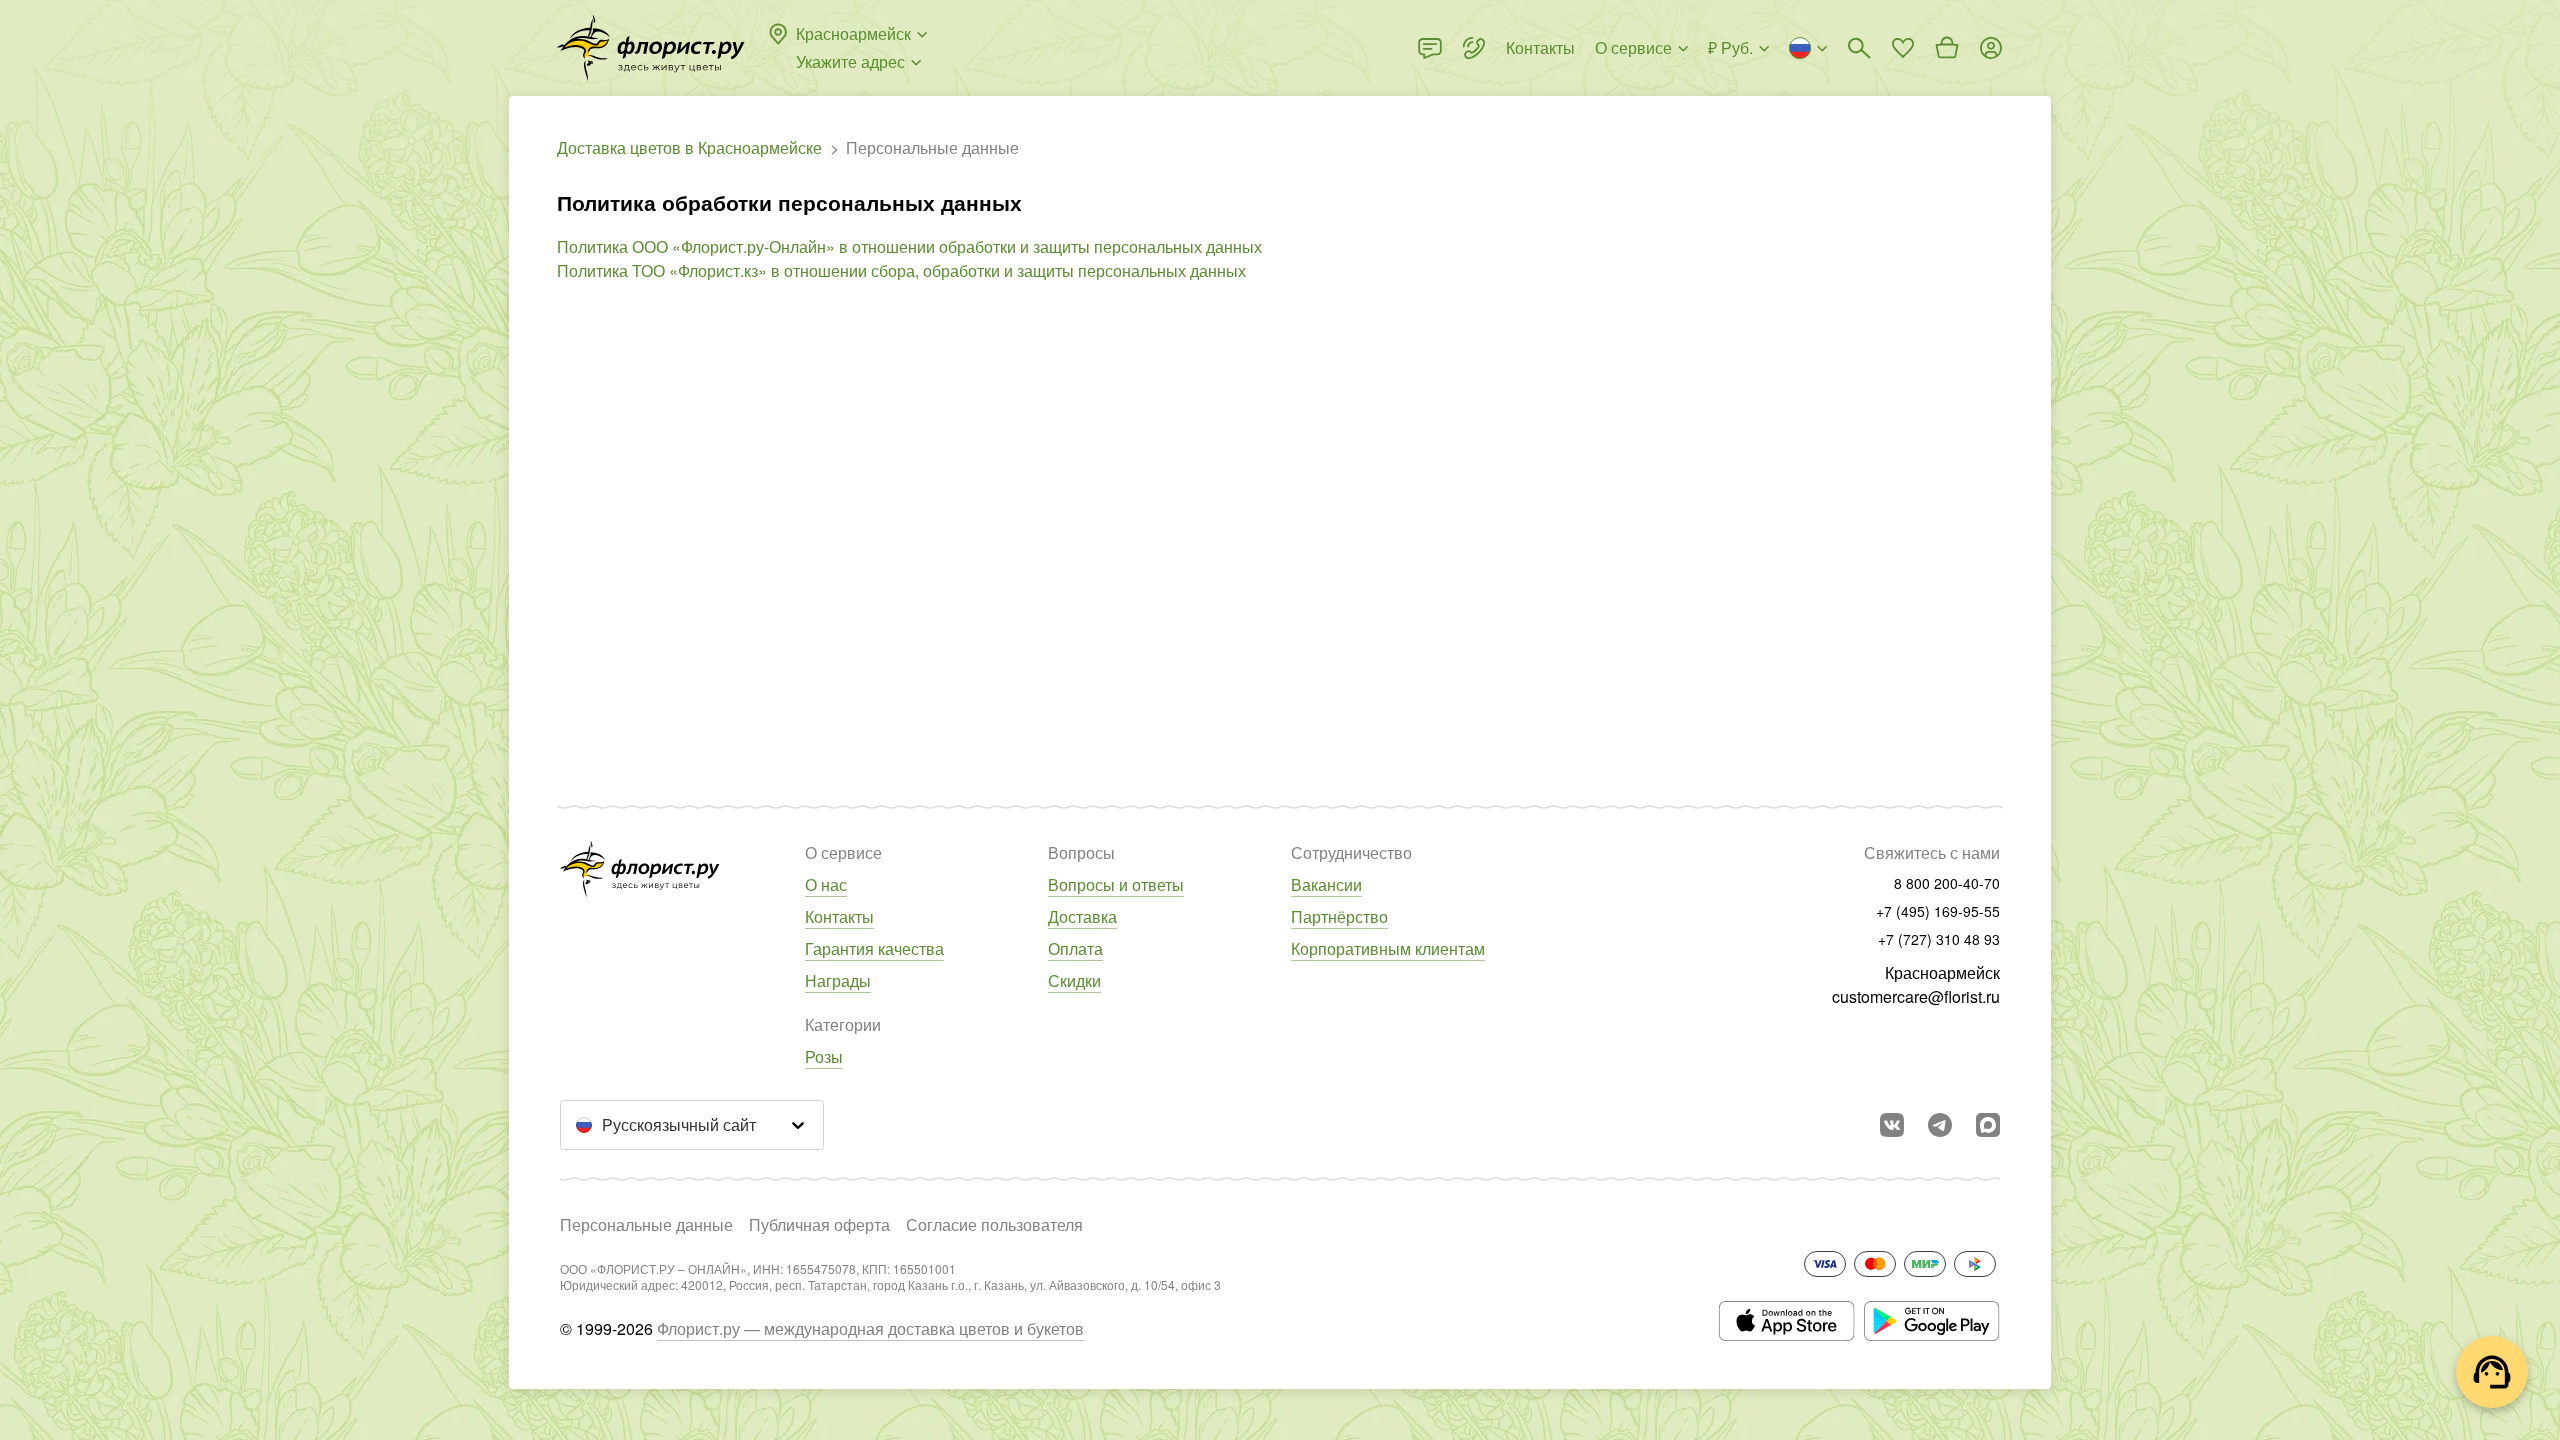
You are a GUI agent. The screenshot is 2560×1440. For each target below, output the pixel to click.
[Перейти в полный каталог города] (651, 48)
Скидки (1074, 980)
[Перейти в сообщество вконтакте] (1892, 1125)
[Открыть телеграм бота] (1940, 1125)
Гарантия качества (874, 948)
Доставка (1082, 916)
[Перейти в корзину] (1947, 48)
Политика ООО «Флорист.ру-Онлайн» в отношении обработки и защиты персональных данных (909, 246)
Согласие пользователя (994, 1224)
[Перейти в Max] (1988, 1125)
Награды (838, 980)
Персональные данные (646, 1224)
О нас (826, 884)
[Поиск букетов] (1859, 48)
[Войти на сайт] (1991, 48)
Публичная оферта (819, 1224)
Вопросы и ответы (1116, 884)
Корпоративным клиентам (1388, 948)
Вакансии (1326, 884)
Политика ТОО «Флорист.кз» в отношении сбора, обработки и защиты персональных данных (901, 270)
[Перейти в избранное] (1903, 48)
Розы (824, 1056)
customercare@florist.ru (1916, 996)
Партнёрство (1339, 916)
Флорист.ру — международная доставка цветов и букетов (870, 1328)
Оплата (1075, 948)
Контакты (839, 916)
